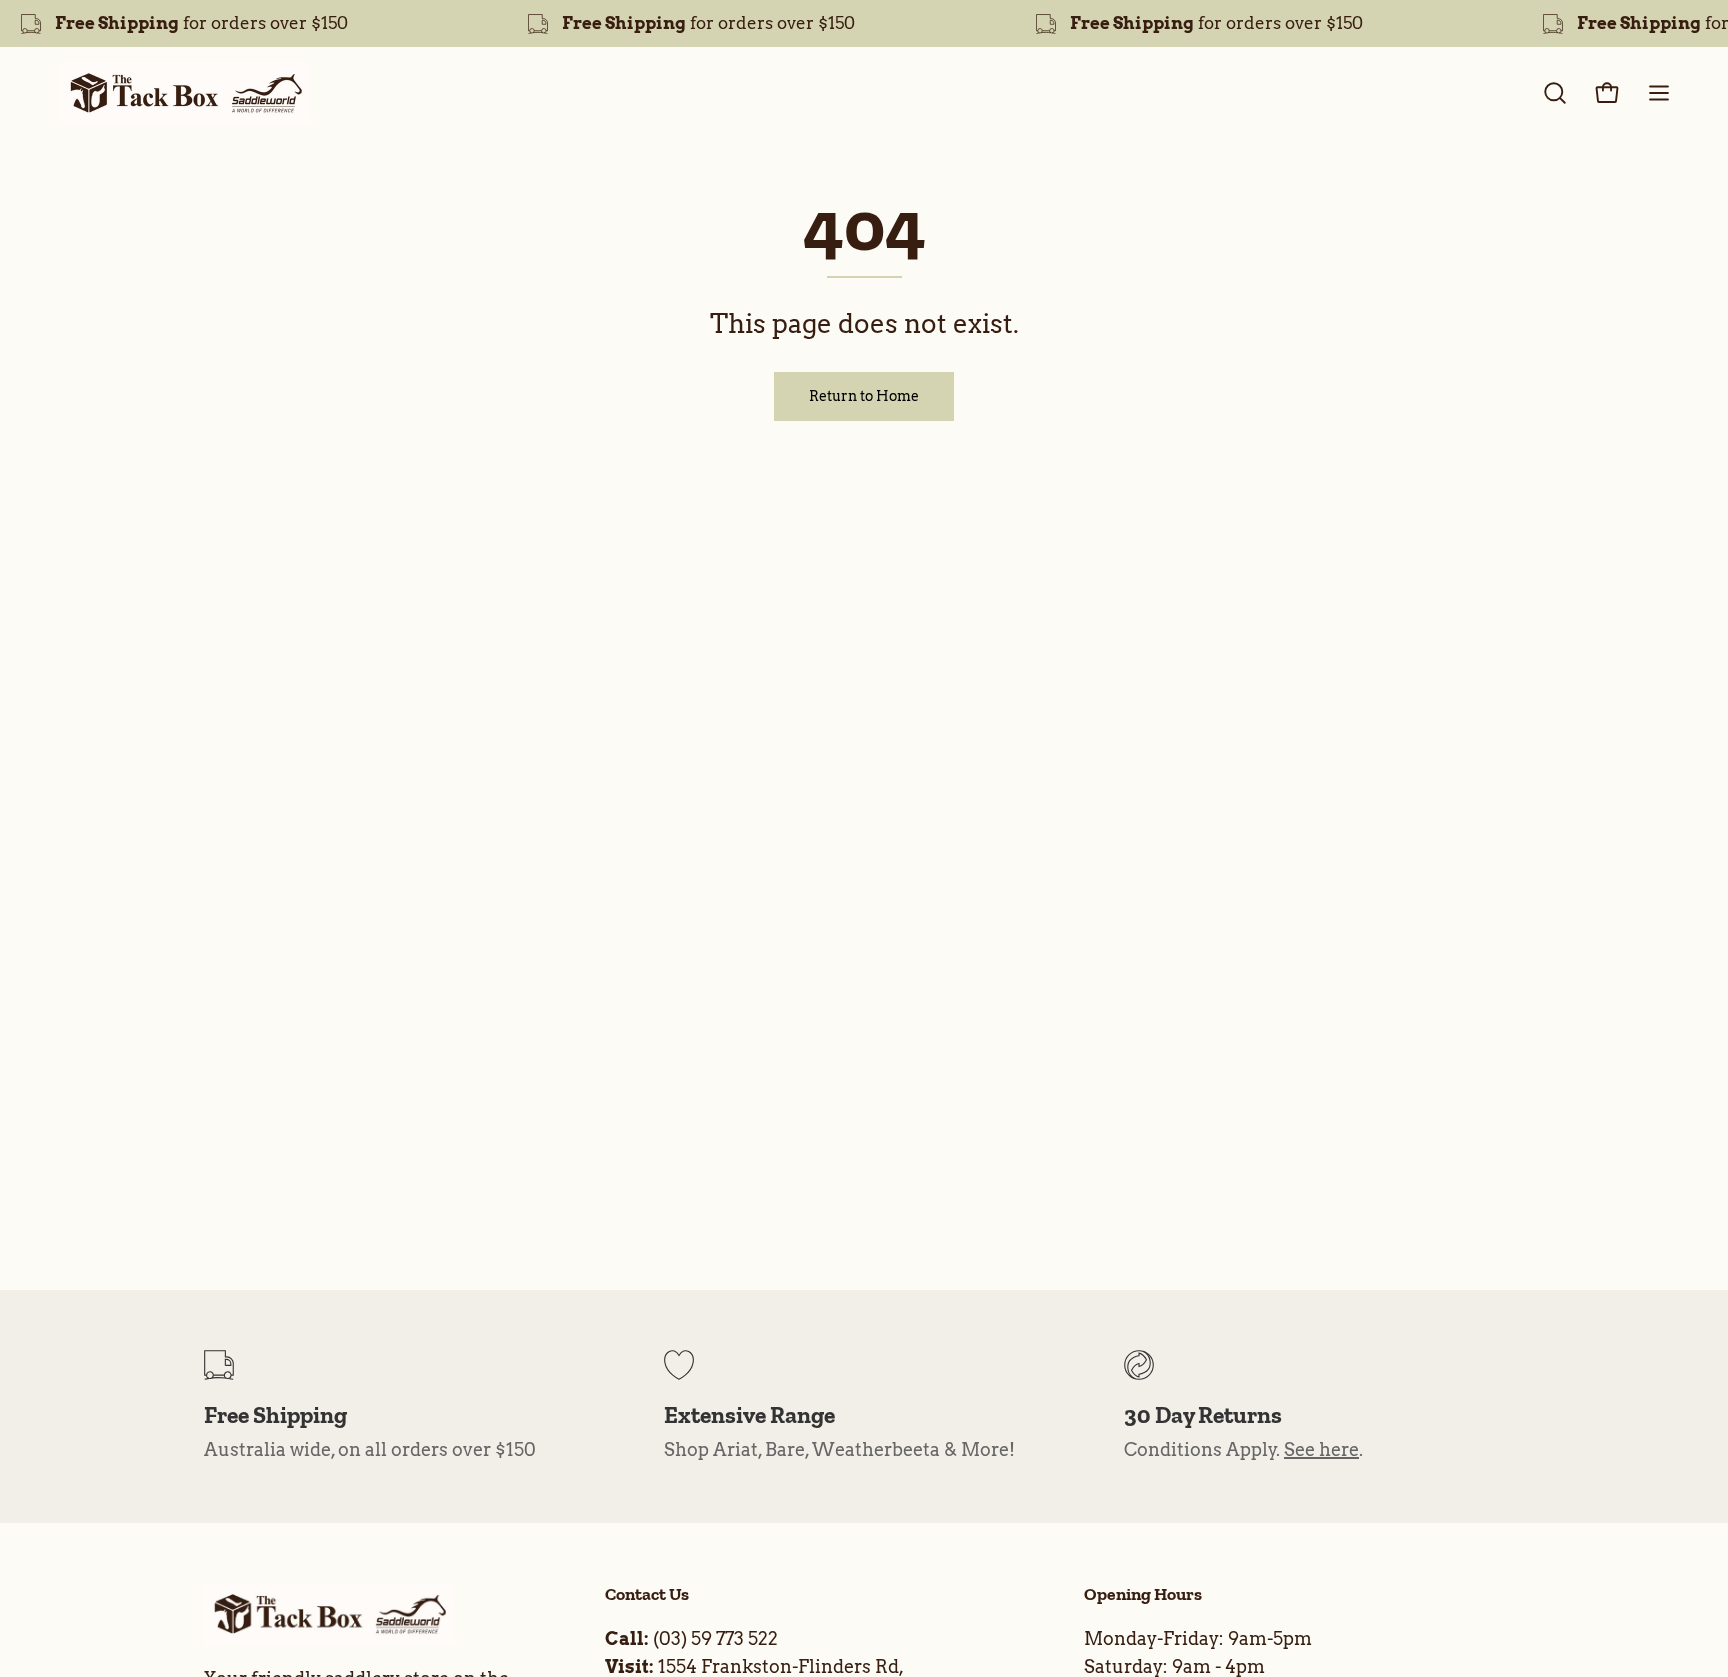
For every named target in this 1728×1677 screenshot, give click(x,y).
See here (1321, 1449)
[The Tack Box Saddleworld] (185, 93)
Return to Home (864, 396)
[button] (1555, 93)
